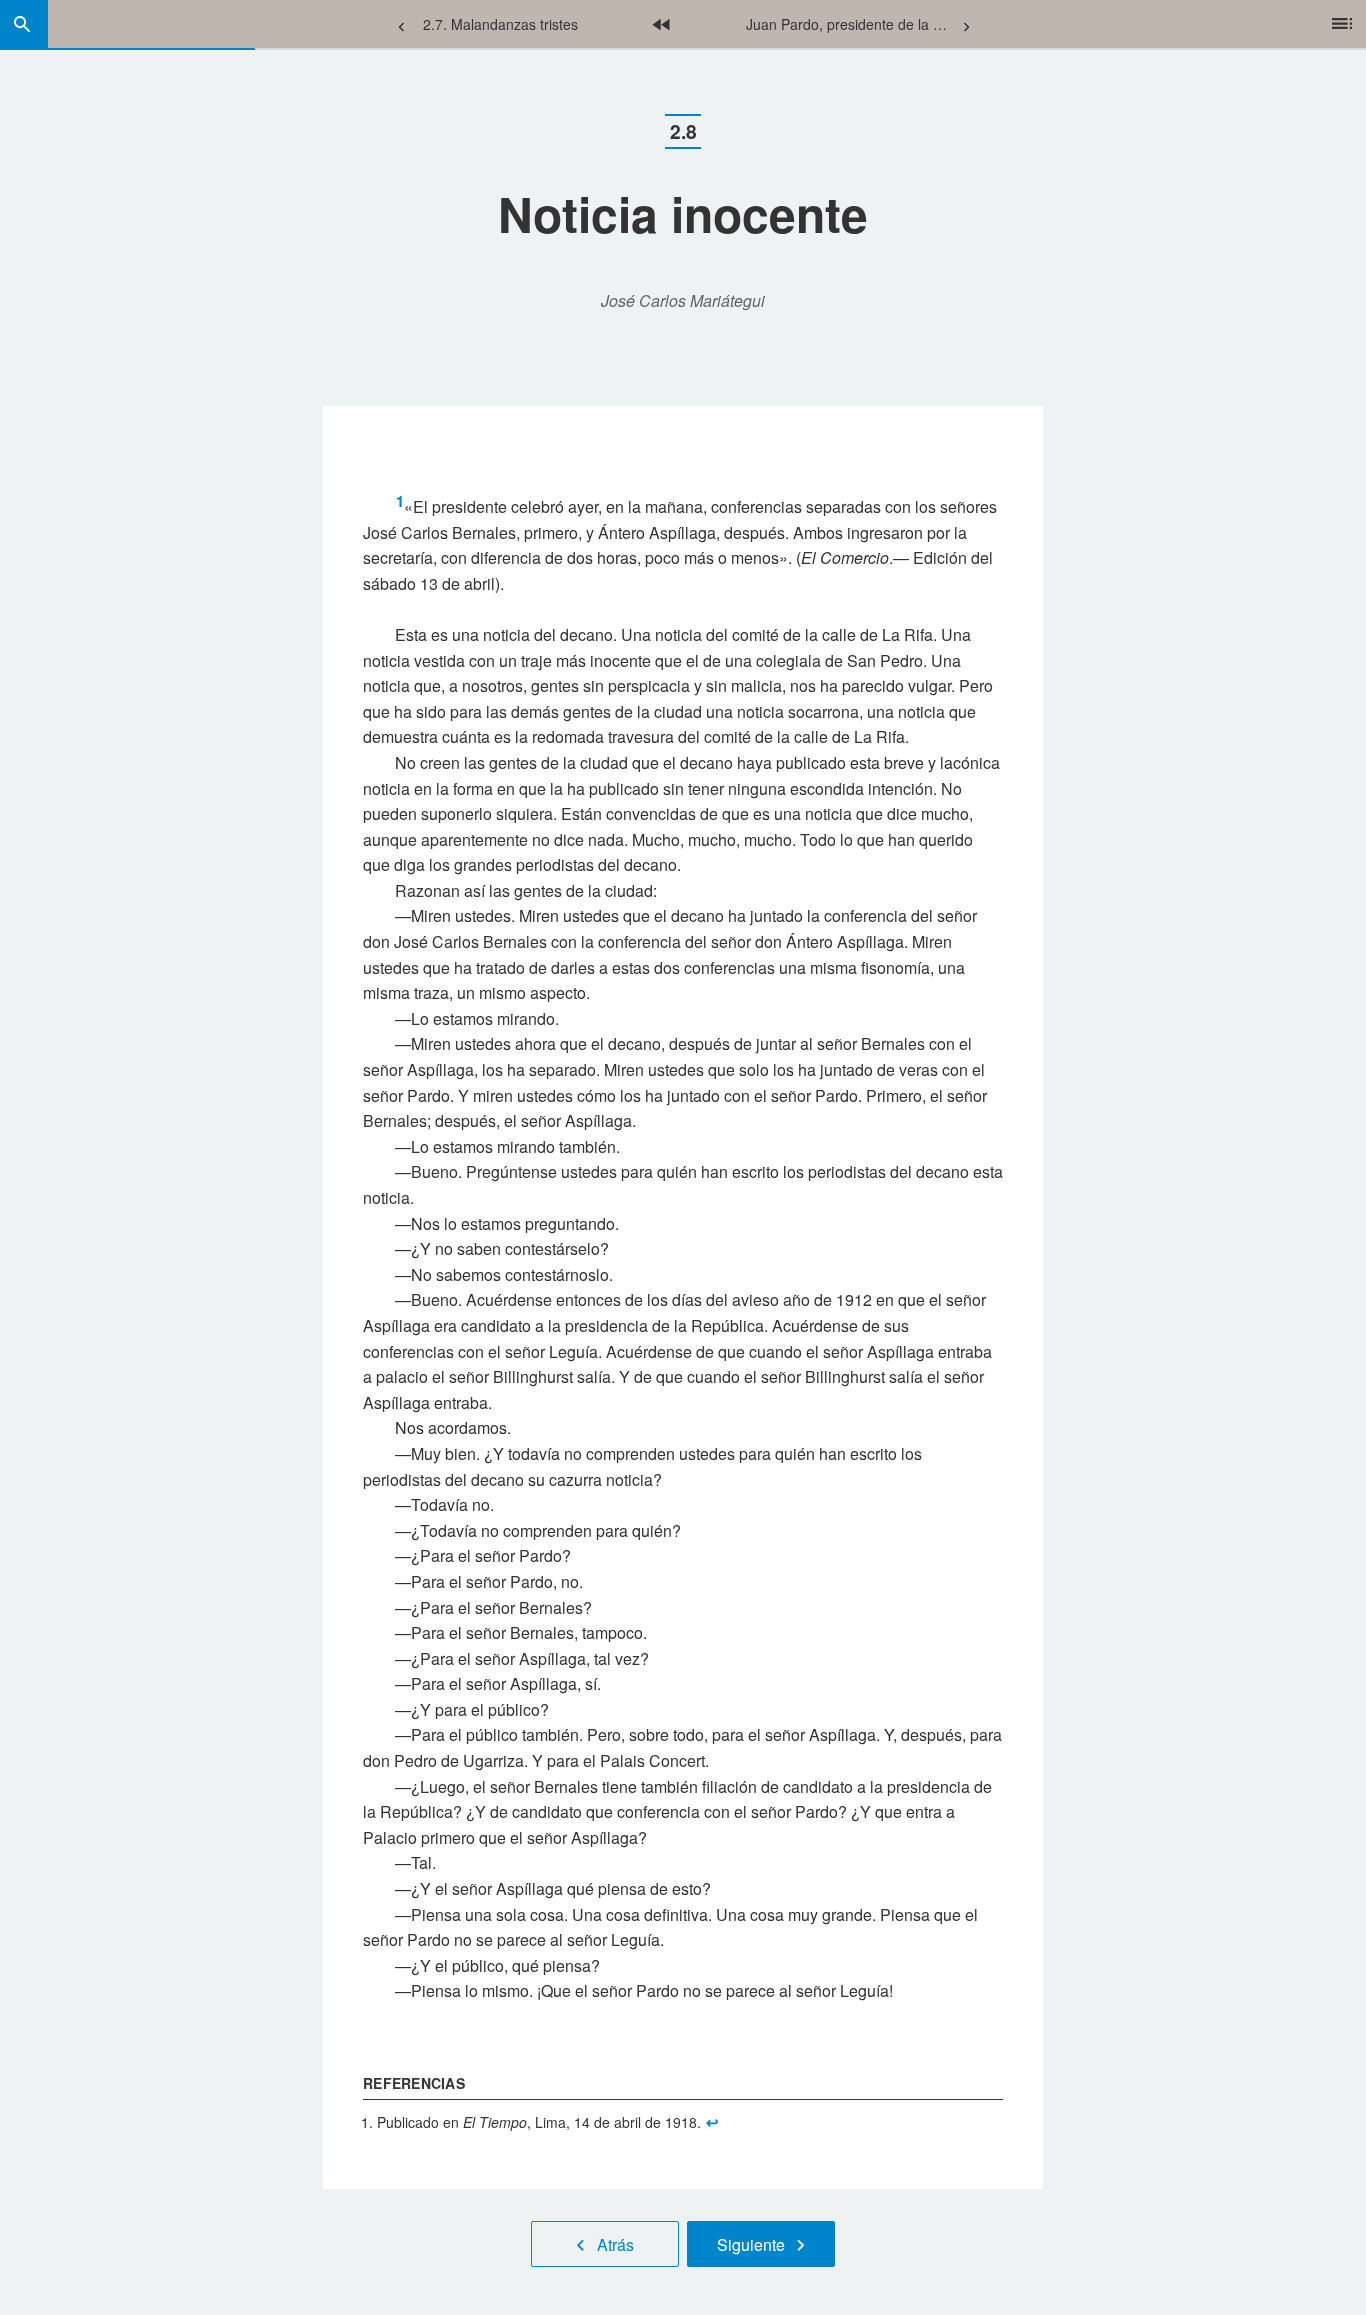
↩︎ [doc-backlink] (712, 2122)
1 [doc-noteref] (400, 501)
